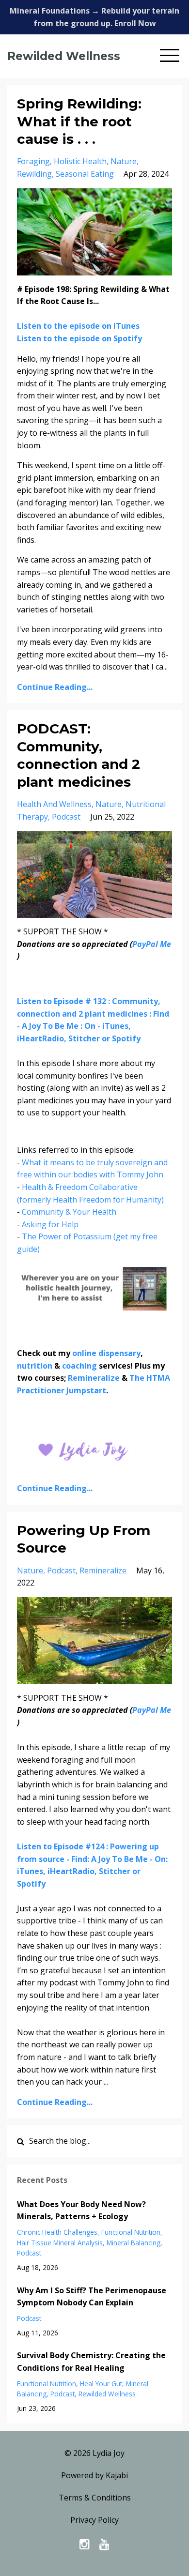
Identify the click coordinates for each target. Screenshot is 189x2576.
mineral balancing (134, 2243)
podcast (66, 817)
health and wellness (54, 804)
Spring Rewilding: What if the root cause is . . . (79, 121)
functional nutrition (131, 2232)
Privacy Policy (94, 2520)
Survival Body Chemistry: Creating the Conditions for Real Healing (91, 2362)
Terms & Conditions (95, 2498)
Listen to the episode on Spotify (80, 338)
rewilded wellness (107, 2394)
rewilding (34, 174)
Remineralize (94, 1378)
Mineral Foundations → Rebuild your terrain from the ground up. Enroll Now (94, 17)
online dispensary (106, 1353)
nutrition (35, 1366)
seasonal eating (85, 174)
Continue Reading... (55, 687)
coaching (79, 1366)
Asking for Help (50, 1224)
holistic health (80, 161)
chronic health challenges (57, 2232)
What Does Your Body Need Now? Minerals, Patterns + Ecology (81, 2210)
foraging (33, 161)
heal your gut (101, 2384)
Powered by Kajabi (94, 2475)
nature (124, 161)
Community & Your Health (69, 1212)
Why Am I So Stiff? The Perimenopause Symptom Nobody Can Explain (92, 2297)
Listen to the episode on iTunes (79, 326)
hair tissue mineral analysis (60, 2243)
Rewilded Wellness (64, 56)
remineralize (103, 1570)
